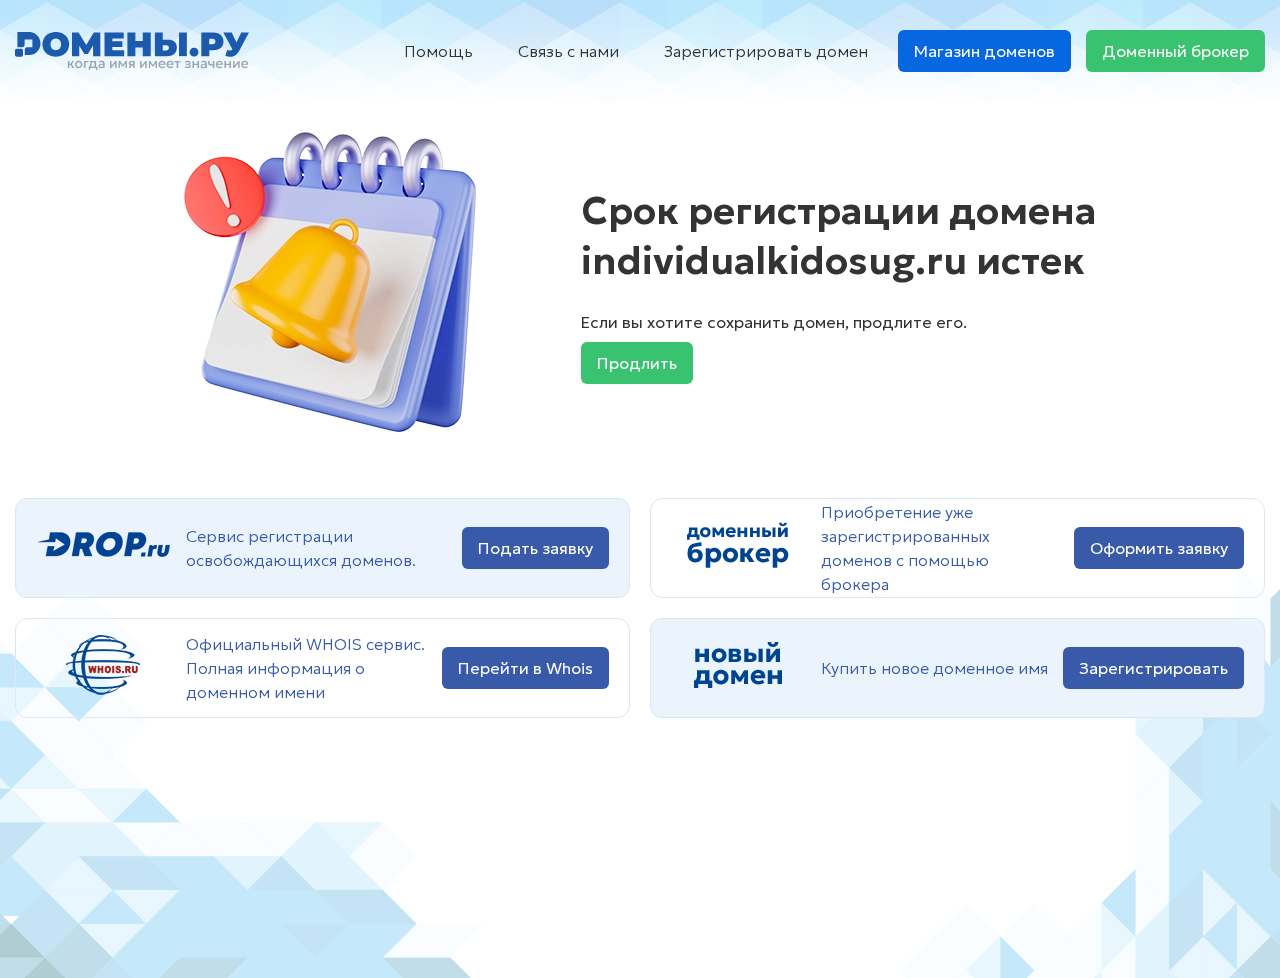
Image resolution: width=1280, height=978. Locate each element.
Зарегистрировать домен (766, 51)
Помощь (438, 51)
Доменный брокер (1175, 51)
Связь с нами (568, 51)
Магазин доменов (984, 51)
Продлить (637, 363)
